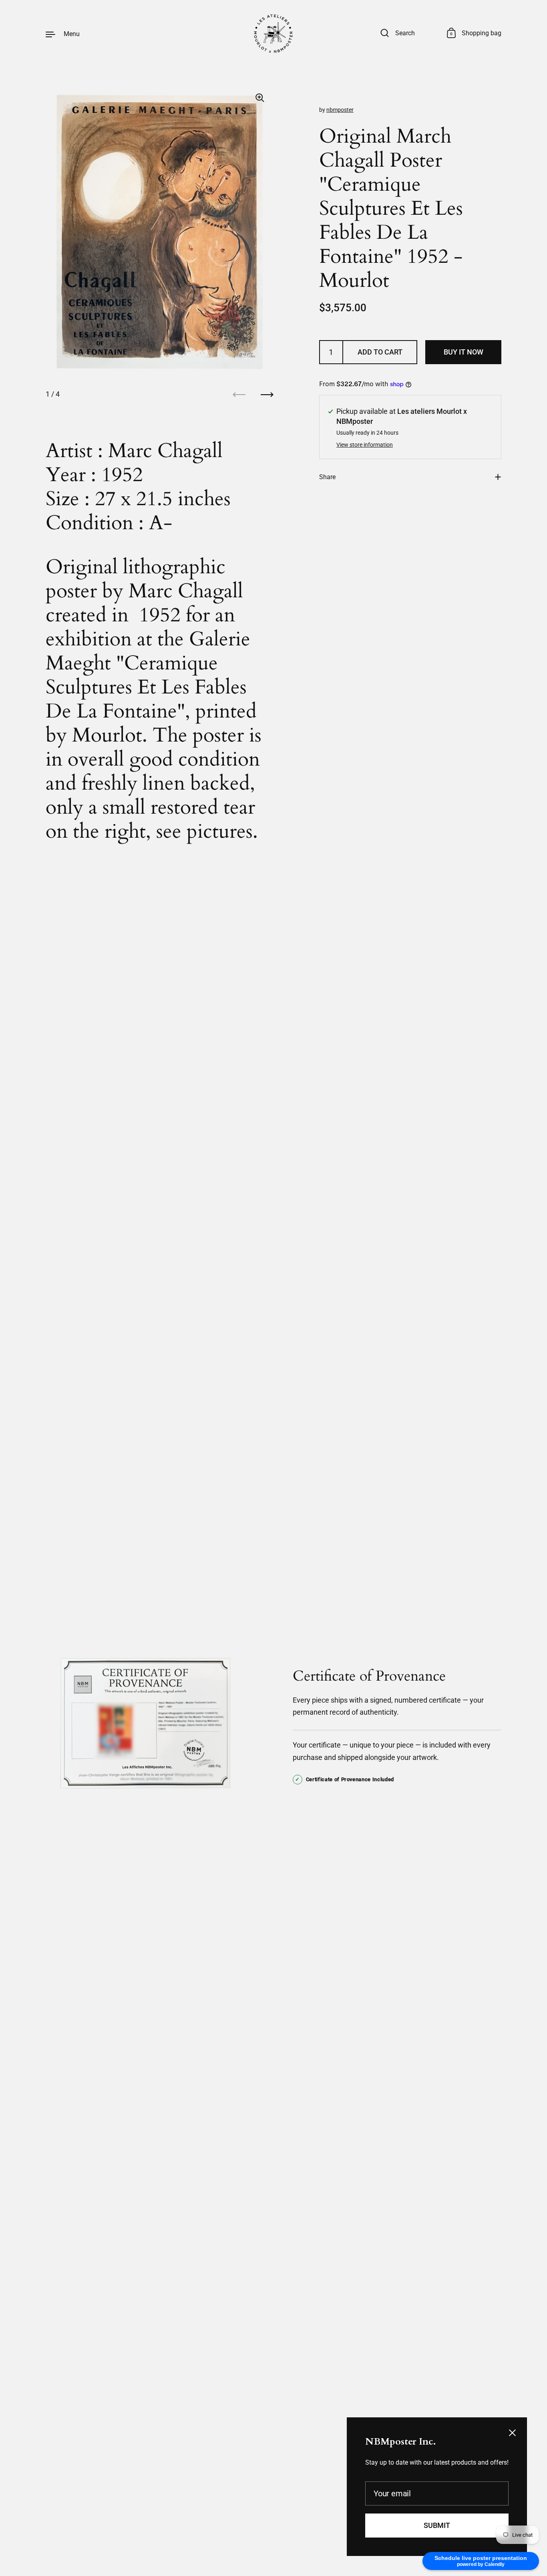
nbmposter (340, 110)
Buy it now (464, 352)
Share (327, 477)
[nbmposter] (273, 34)
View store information (365, 445)
